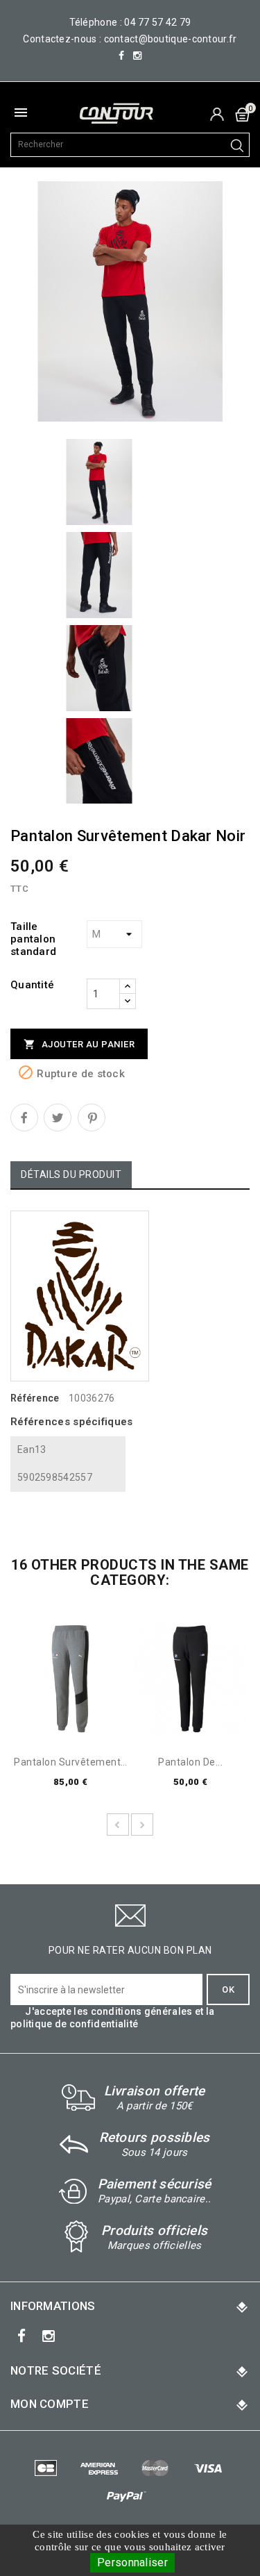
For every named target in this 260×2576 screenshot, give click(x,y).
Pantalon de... (190, 1762)
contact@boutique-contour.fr (171, 39)
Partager (24, 1117)
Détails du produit (71, 1174)
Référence (35, 1398)
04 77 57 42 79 (157, 22)
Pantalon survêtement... (70, 1762)
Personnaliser (132, 2562)
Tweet (58, 1117)
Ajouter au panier (79, 1044)
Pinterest (92, 1117)
